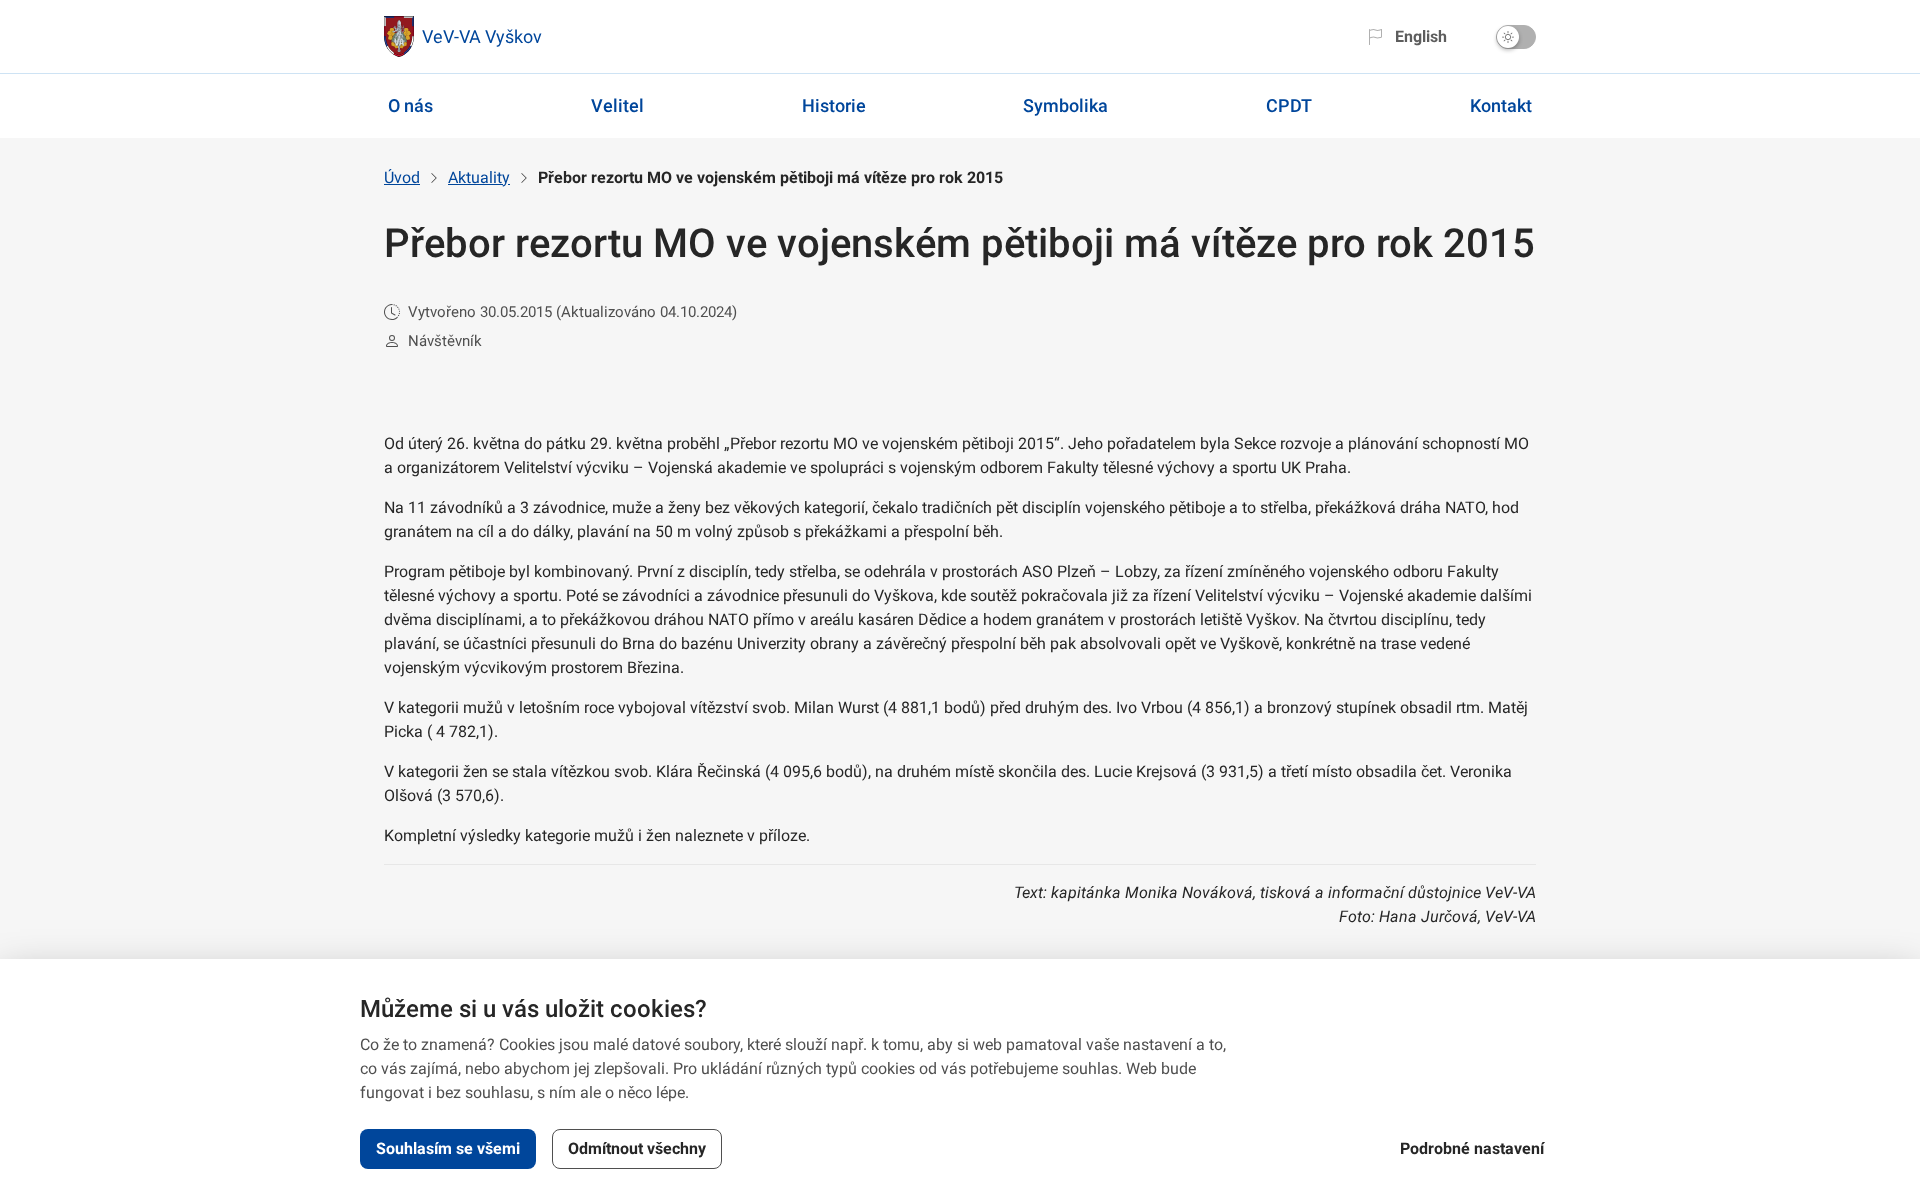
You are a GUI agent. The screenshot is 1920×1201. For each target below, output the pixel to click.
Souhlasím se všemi (448, 1148)
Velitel (617, 105)
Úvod (402, 177)
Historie (834, 105)
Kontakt (1501, 105)
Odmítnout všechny (637, 1148)
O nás (410, 105)
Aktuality (479, 177)
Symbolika (1065, 105)
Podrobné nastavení (1472, 1148)
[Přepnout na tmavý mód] (1516, 37)
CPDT (1289, 105)
